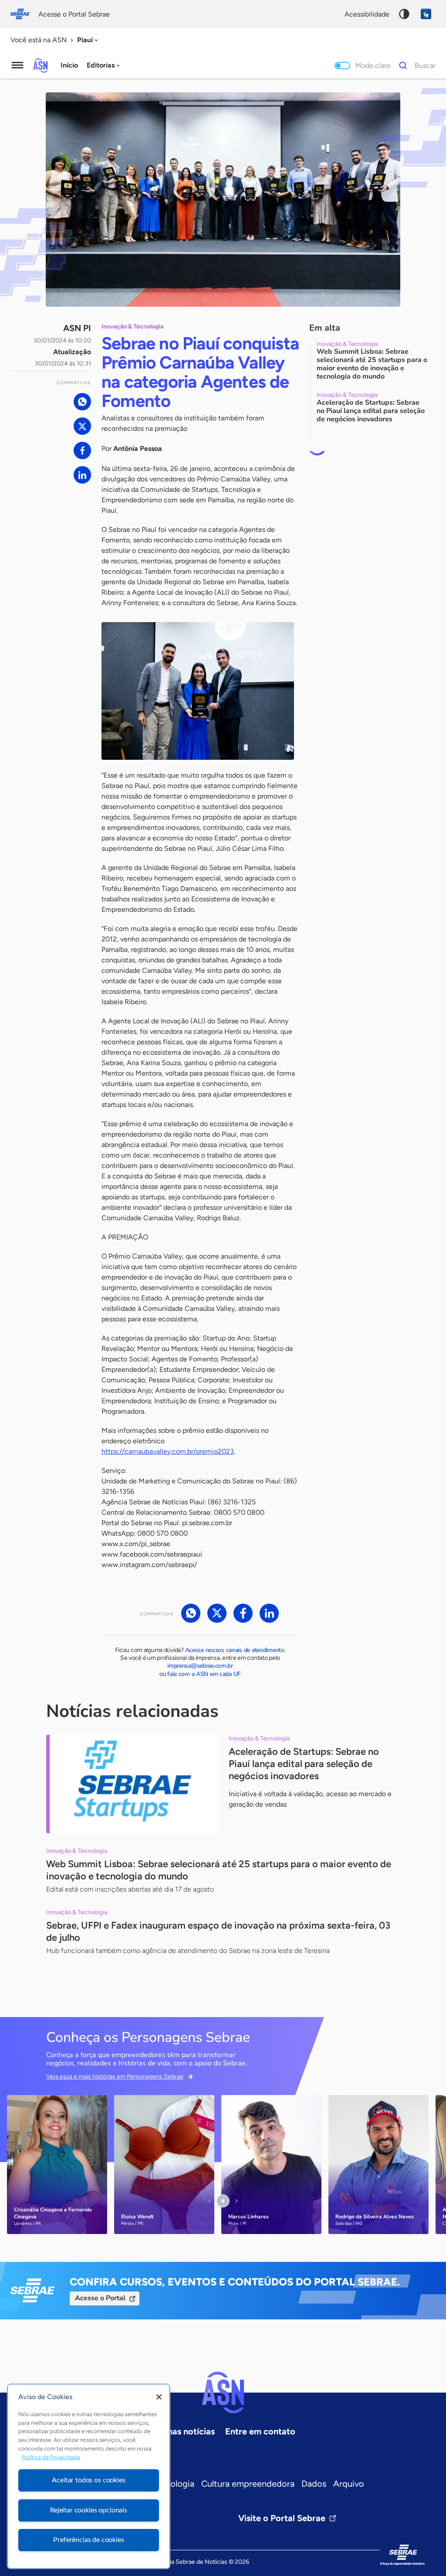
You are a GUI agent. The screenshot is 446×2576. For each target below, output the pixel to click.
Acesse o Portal (100, 2298)
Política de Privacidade (51, 2457)
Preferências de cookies (88, 2540)
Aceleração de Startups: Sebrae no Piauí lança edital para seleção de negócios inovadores (304, 1764)
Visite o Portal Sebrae (282, 2518)
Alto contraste (404, 14)
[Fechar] (159, 2397)
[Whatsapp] (82, 402)
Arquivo (349, 2484)
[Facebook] (82, 450)
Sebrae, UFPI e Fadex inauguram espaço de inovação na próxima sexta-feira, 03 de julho (218, 1931)
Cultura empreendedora (248, 2484)
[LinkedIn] (82, 475)
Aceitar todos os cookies (88, 2480)
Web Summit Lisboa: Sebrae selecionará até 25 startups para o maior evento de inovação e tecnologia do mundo (219, 1870)
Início (69, 65)
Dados (314, 2484)
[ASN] (223, 2393)
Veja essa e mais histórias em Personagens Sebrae (115, 2077)
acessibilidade (367, 14)
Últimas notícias (183, 2431)
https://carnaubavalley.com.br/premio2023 (168, 1451)
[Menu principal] (17, 65)
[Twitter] (82, 426)
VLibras (426, 14)
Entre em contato (260, 2431)
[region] (89, 2476)
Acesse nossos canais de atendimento (235, 1650)
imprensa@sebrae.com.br (200, 1666)
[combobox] (88, 40)
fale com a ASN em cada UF (204, 1674)
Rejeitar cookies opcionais (89, 2510)
